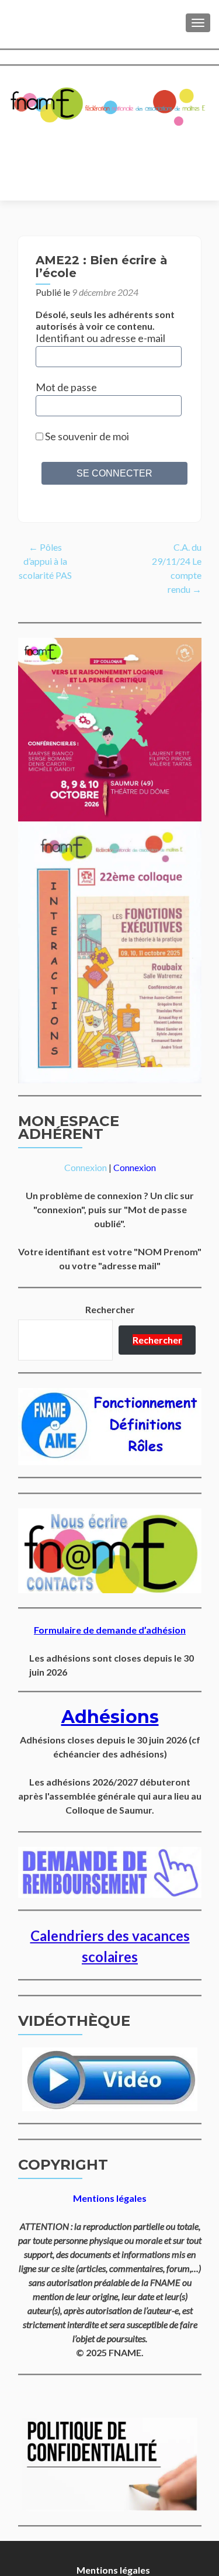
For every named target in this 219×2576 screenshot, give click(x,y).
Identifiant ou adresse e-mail (100, 338)
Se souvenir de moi (86, 436)
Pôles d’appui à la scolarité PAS (45, 561)
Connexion (86, 1167)
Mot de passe (66, 387)
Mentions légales (113, 2570)
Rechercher (110, 1309)
